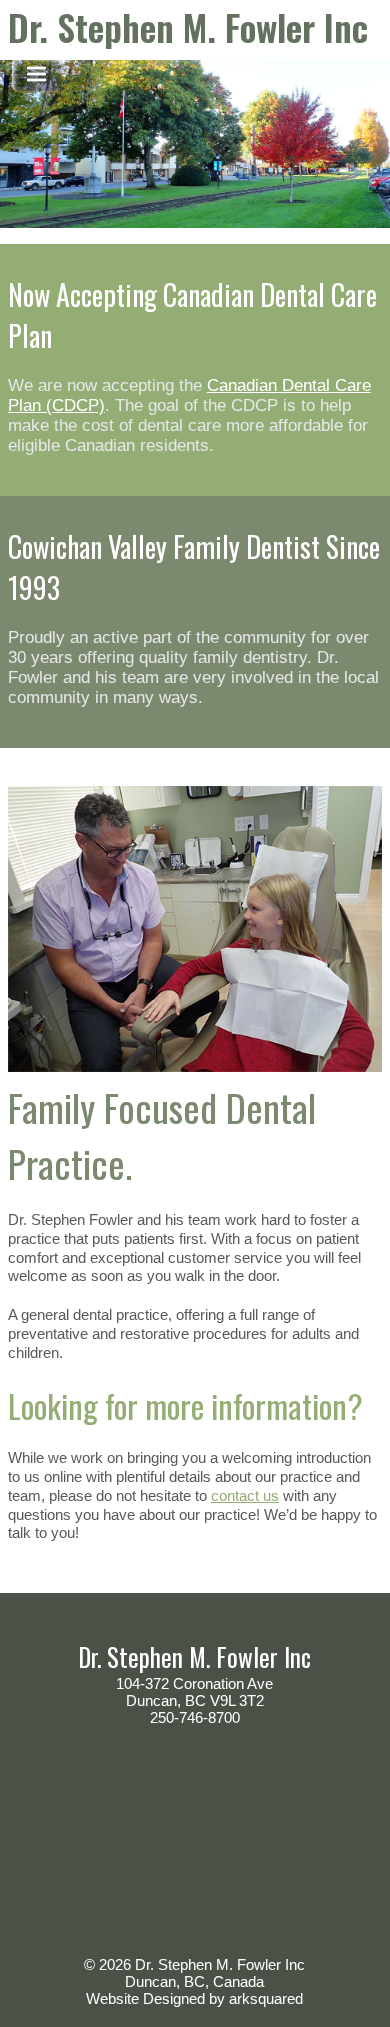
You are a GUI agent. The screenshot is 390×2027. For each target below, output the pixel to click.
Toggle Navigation (37, 74)
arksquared (266, 1998)
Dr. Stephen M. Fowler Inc (188, 26)
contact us (245, 1495)
